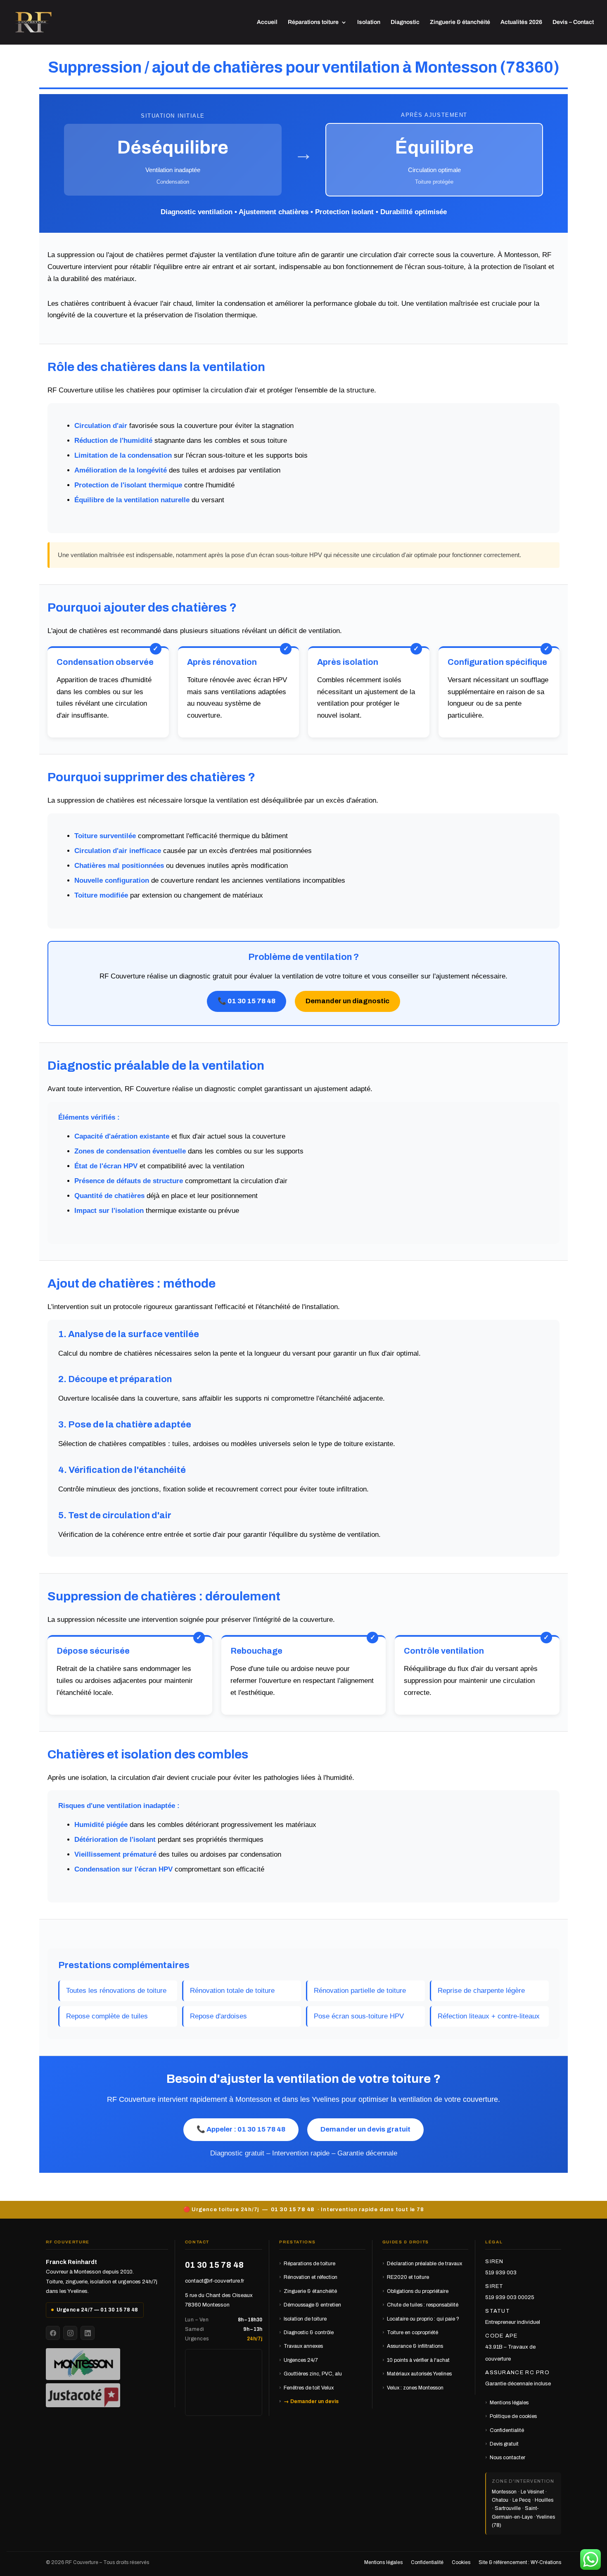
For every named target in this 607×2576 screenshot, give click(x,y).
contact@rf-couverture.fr (215, 2281)
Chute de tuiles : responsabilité (423, 2305)
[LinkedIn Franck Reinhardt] (88, 2333)
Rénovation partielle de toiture (360, 1991)
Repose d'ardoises (218, 2016)
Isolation (369, 22)
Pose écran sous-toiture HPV (359, 2016)
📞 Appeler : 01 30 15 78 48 (241, 2129)
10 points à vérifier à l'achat (418, 2360)
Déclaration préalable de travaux (424, 2264)
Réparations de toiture (309, 2264)
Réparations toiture (313, 22)
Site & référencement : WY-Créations (520, 2562)
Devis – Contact (573, 22)
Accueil (267, 22)
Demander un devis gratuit (365, 2129)
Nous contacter (507, 2458)
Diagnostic (405, 22)
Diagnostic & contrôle (309, 2333)
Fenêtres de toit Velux (309, 2388)
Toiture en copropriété (413, 2333)
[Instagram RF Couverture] (70, 2333)
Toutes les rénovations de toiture (116, 1991)
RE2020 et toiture (408, 2277)
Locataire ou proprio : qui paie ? (423, 2319)
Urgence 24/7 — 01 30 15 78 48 (97, 2310)
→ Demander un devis (311, 2401)
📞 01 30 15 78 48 (247, 1001)
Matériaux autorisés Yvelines (419, 2374)
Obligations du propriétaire (418, 2291)
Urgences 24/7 (301, 2360)
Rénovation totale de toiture (232, 1991)
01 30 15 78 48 (293, 2210)
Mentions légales (509, 2403)
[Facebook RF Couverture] (53, 2333)
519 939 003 (501, 2273)
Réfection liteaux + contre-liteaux (489, 2016)
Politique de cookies (513, 2416)
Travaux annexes (303, 2346)
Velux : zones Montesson (415, 2388)
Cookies (461, 2562)
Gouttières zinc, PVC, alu (313, 2374)
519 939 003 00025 (510, 2297)
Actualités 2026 (521, 22)
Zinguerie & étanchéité (460, 22)
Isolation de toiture (305, 2319)
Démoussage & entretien (312, 2305)
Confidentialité (507, 2430)
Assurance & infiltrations (415, 2346)
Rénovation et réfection (311, 2277)
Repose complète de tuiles (107, 2016)
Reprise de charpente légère (481, 1991)
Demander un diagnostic (347, 1001)
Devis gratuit (504, 2444)
